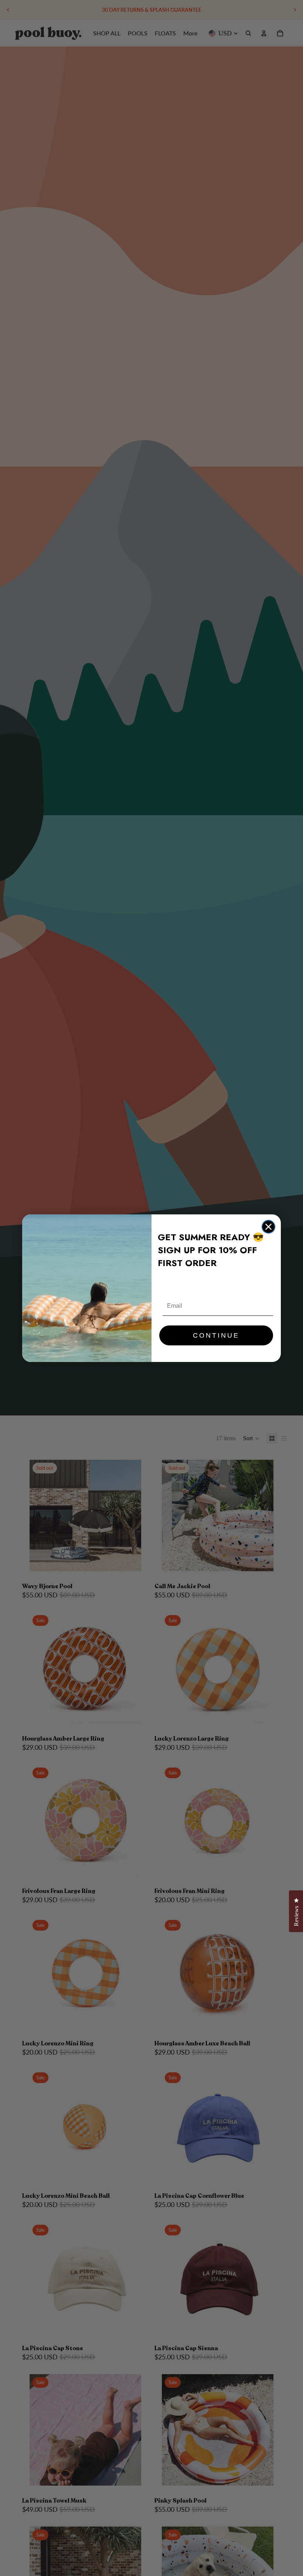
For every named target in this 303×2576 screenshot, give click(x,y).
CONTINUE (216, 1335)
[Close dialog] (268, 1227)
